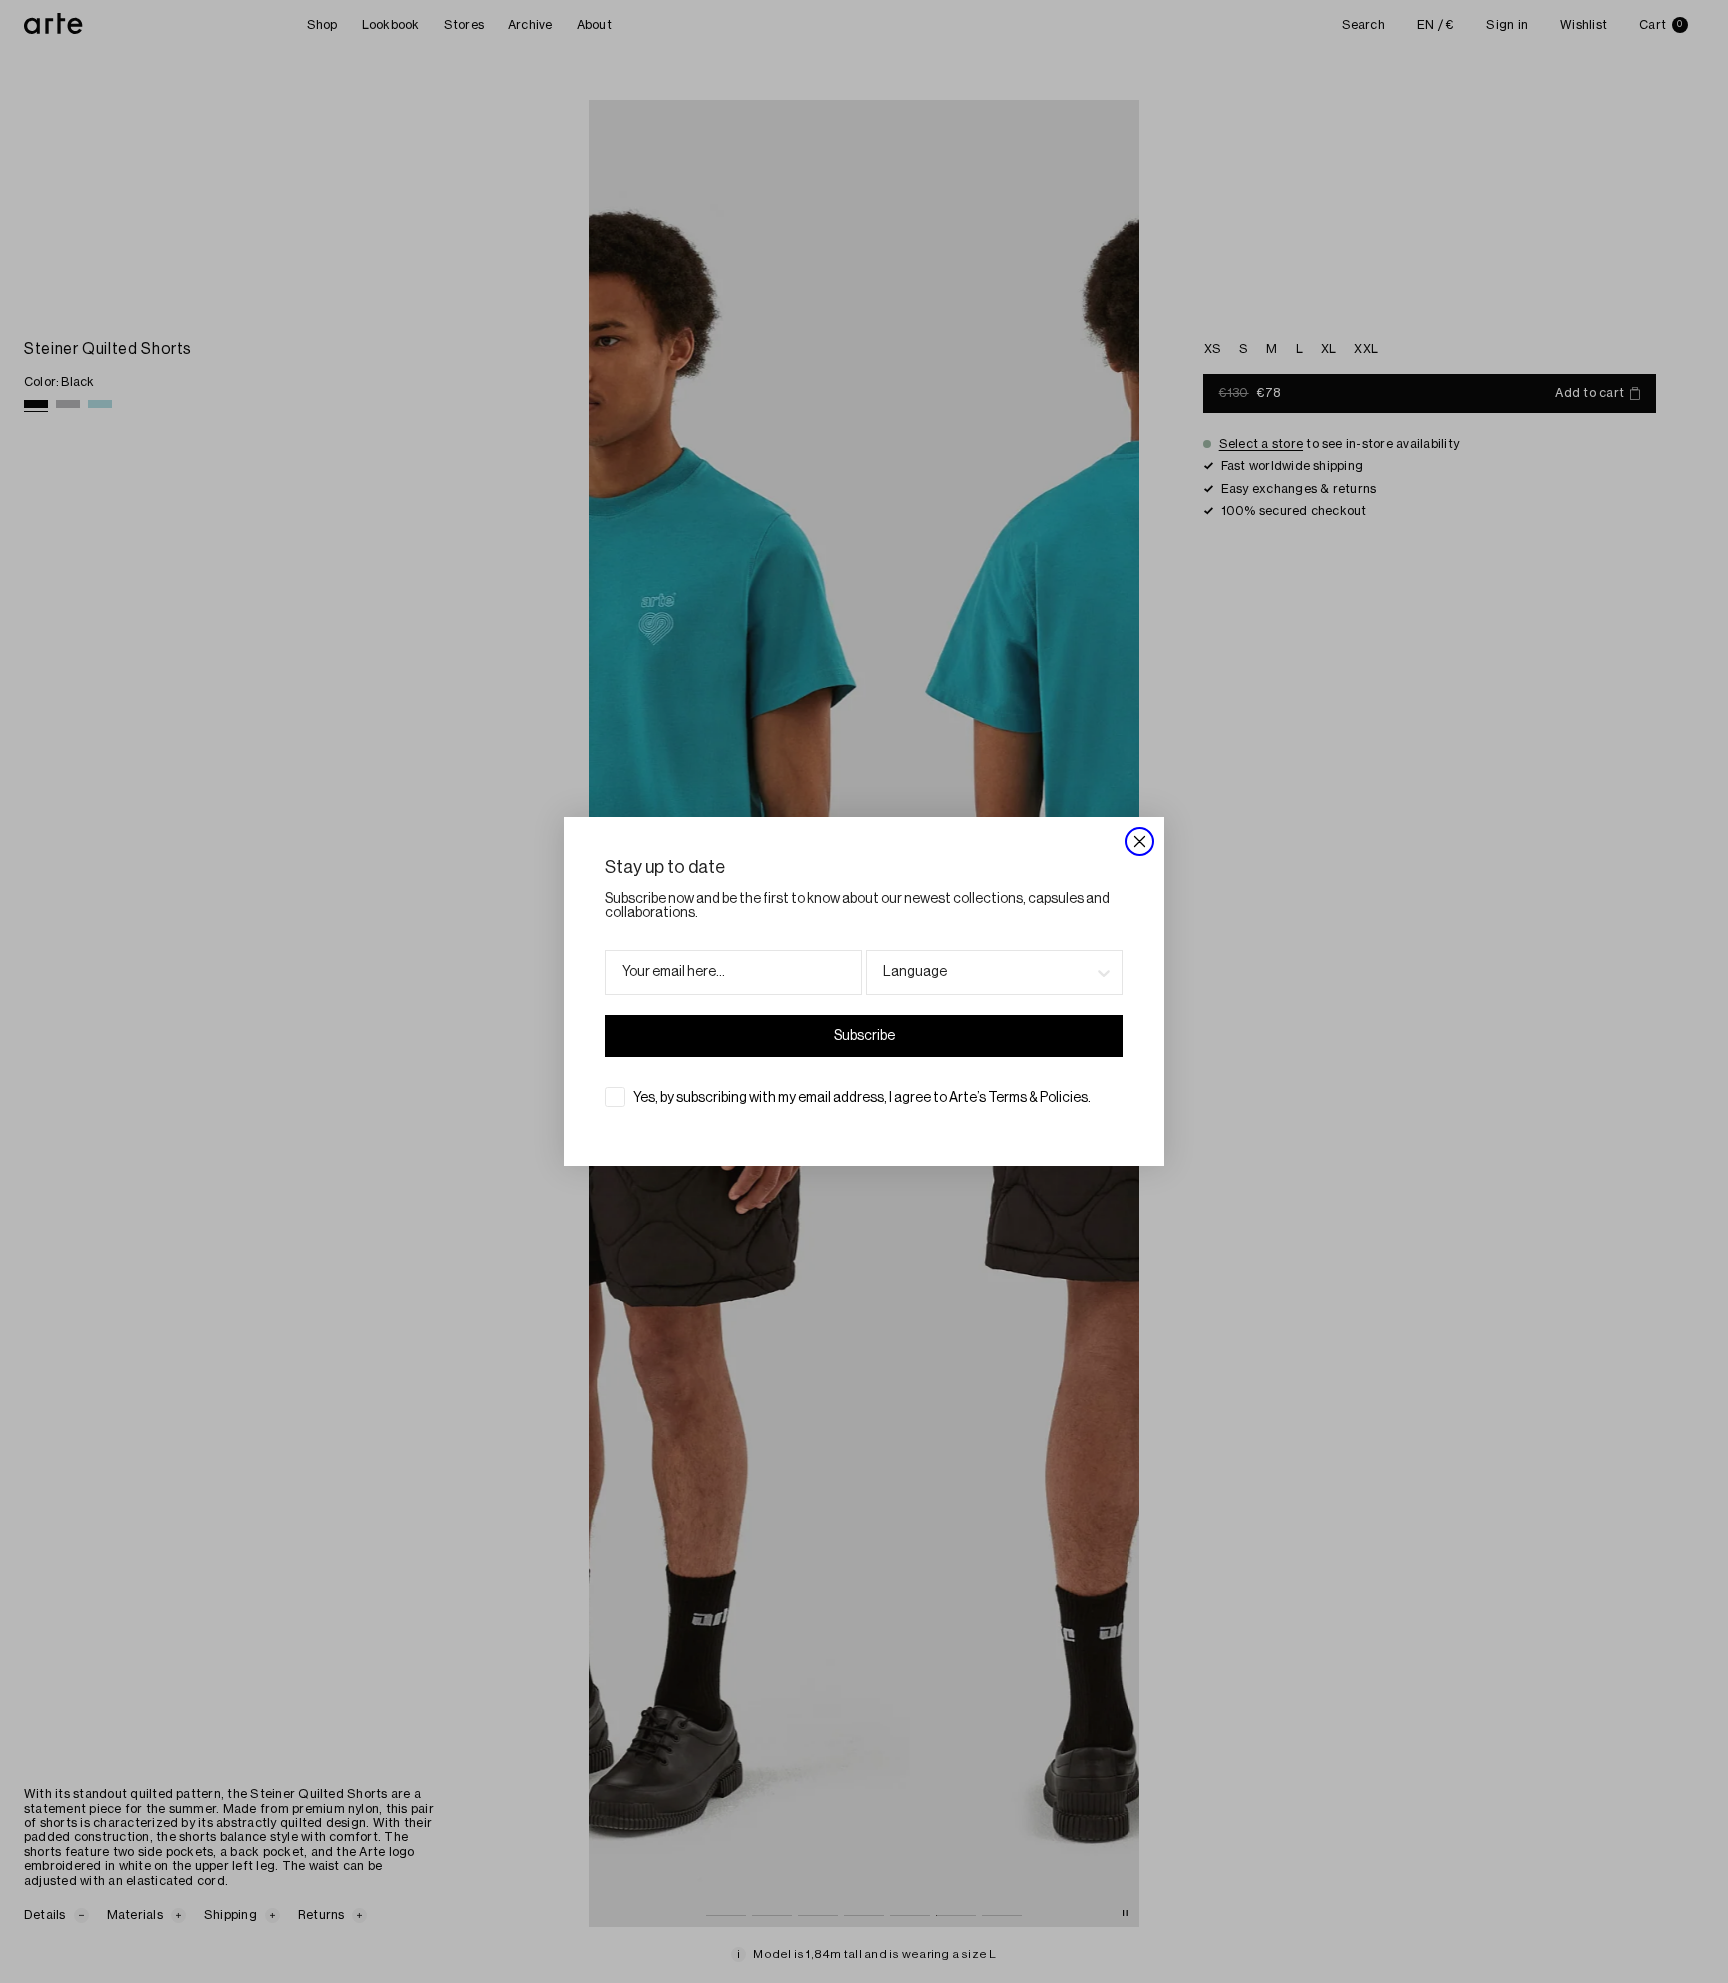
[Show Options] (1104, 972)
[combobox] (988, 972)
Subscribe (864, 1036)
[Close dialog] (1139, 841)
